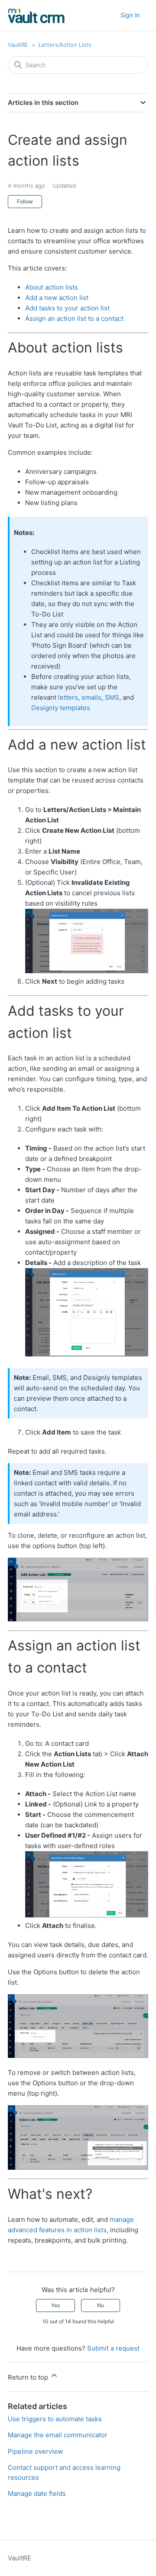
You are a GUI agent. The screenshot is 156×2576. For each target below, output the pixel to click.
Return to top (29, 2377)
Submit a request (113, 2348)
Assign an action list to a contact (74, 318)
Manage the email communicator (58, 2435)
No (101, 2305)
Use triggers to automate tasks (55, 2419)
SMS (112, 697)
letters (68, 697)
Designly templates (61, 708)
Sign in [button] (130, 15)
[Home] (36, 15)
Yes (55, 2305)
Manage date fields (37, 2493)
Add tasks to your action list (67, 308)
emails (91, 697)
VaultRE (18, 45)
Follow (25, 201)
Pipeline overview (35, 2451)
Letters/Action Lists (65, 45)
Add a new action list (57, 298)
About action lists (52, 287)
